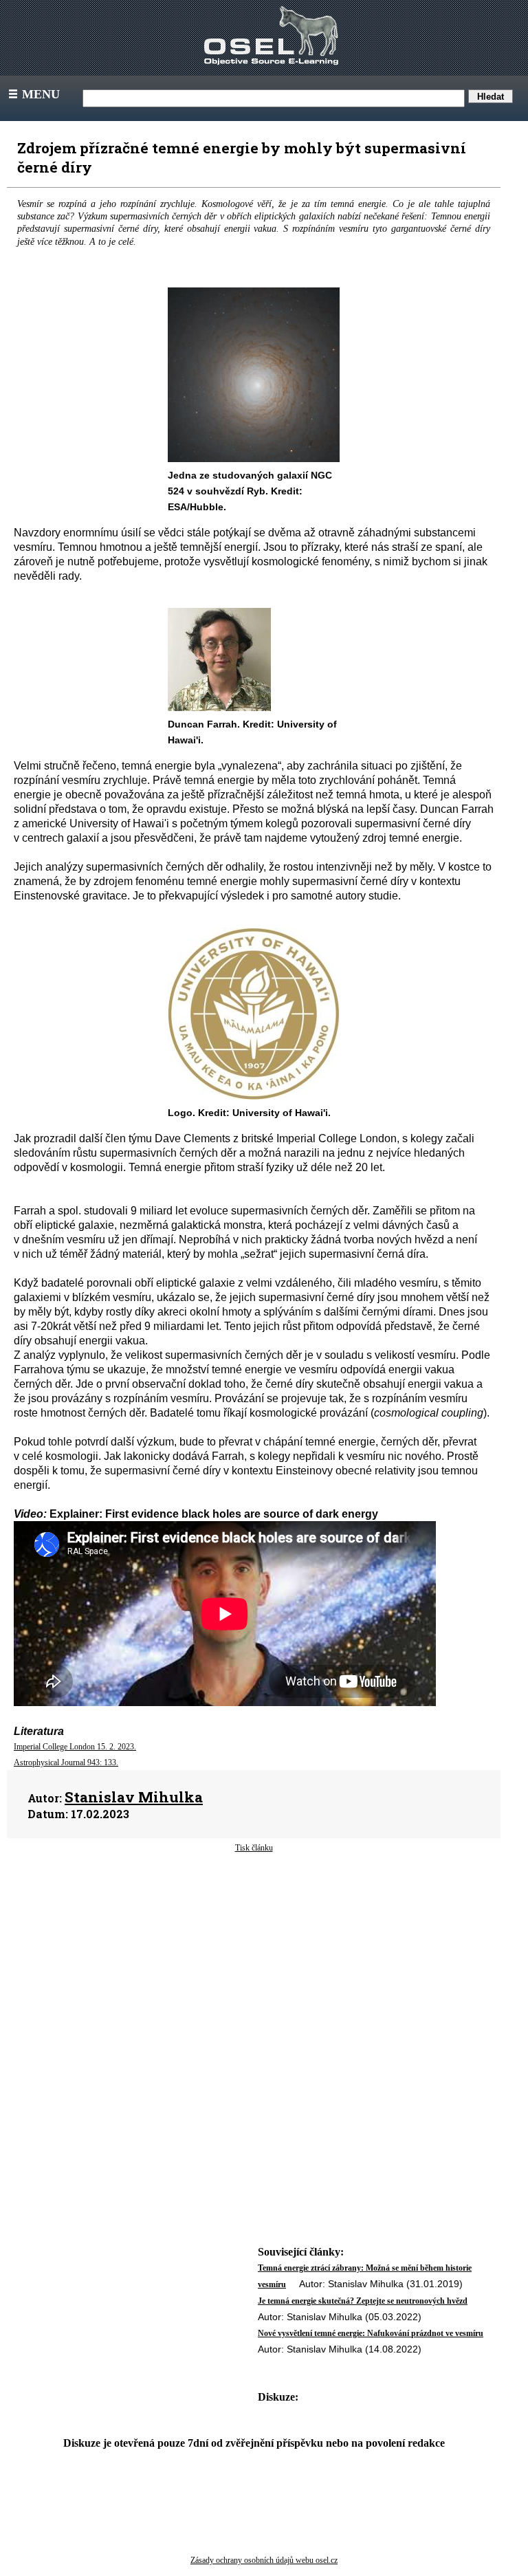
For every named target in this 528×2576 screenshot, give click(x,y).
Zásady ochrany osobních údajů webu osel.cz (264, 2560)
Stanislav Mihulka (134, 1797)
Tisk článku (254, 1848)
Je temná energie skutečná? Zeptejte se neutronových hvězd (363, 2301)
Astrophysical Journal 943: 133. (66, 1762)
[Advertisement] (254, 1964)
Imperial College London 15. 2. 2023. (75, 1747)
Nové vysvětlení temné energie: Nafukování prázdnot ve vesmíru (371, 2333)
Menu (33, 94)
